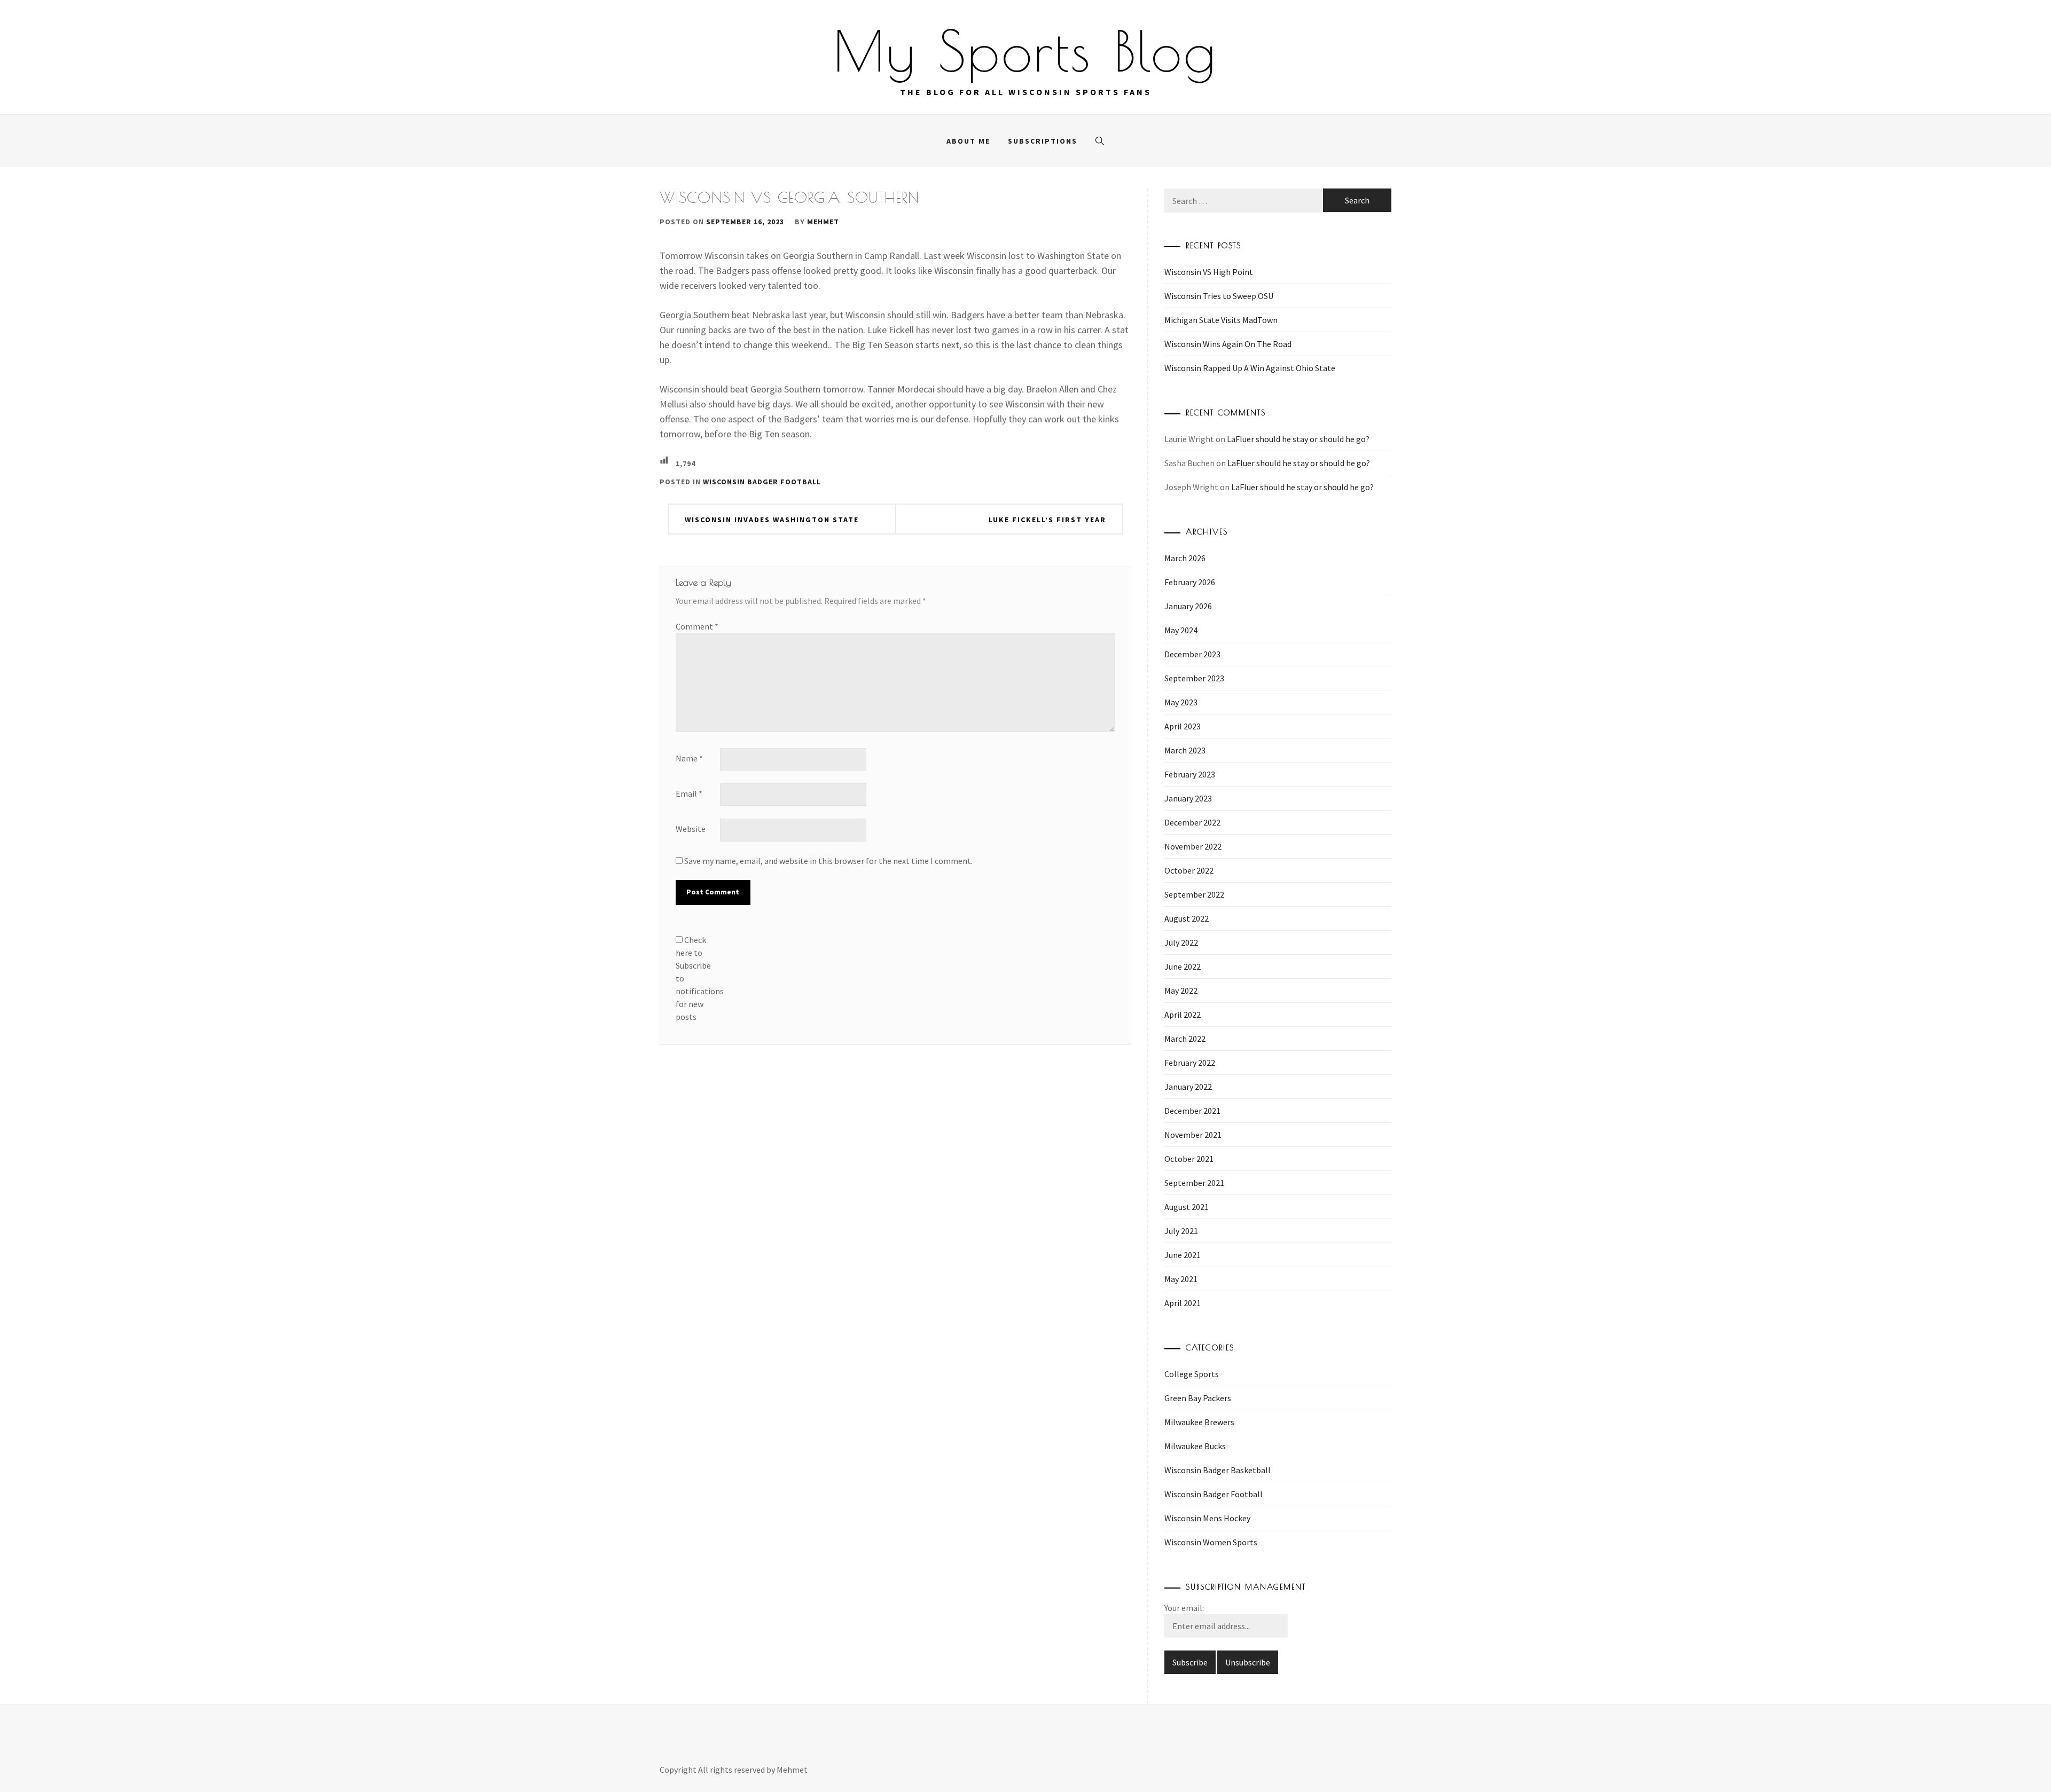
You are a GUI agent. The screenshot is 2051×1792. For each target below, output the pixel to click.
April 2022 (1183, 1015)
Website (691, 829)
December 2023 (1192, 654)
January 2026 (1188, 606)
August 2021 (1187, 1207)
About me (968, 141)
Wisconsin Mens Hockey (1207, 1518)
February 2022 (1190, 1063)
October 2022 (1189, 870)
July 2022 (1181, 942)
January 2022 (1188, 1087)
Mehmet (823, 222)
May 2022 (1181, 991)
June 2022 (1183, 966)
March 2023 (1185, 750)
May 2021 (1181, 1279)
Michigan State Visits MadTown (1221, 320)
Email (689, 793)
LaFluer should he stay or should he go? (1298, 439)
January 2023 (1188, 798)
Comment (697, 626)
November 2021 (1193, 1135)
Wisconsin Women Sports (1211, 1542)
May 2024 (1181, 630)
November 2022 (1193, 846)
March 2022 (1185, 1039)
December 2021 (1192, 1111)
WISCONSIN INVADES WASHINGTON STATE (772, 520)
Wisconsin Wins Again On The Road (1228, 344)
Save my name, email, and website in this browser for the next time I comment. (828, 861)
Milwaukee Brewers (1199, 1422)
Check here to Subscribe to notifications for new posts (697, 978)
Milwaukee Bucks (1195, 1446)
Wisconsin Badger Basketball (1218, 1470)
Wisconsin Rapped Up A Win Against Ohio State (1250, 368)
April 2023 (1183, 726)
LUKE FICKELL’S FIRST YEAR (1047, 520)
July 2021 (1181, 1231)
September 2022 (1194, 894)
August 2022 (1187, 918)
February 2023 (1190, 774)
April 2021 (1183, 1303)
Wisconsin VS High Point (1209, 272)
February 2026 (1190, 582)
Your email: (1184, 1608)
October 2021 (1189, 1159)
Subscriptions (1043, 141)
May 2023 (1181, 702)
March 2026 (1185, 558)
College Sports (1192, 1374)
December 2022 (1192, 822)
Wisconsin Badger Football (762, 482)
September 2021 (1194, 1183)
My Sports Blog (1025, 51)
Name (689, 758)
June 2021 (1183, 1255)
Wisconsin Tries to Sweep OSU (1219, 296)
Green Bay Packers (1198, 1398)
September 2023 (1194, 678)
